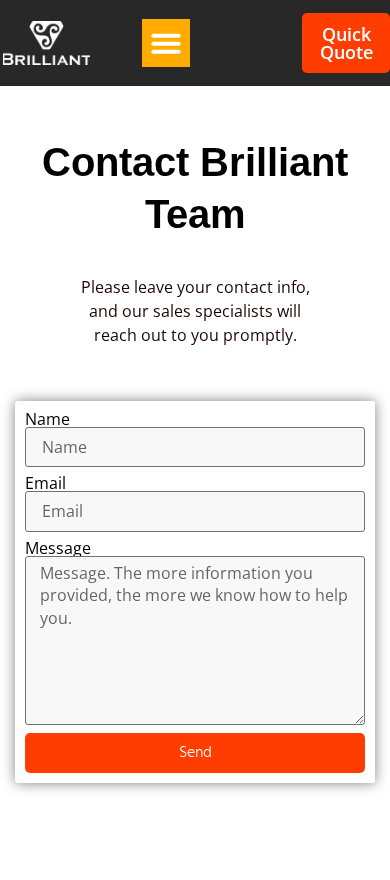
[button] (166, 43)
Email (45, 483)
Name (47, 419)
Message (58, 548)
